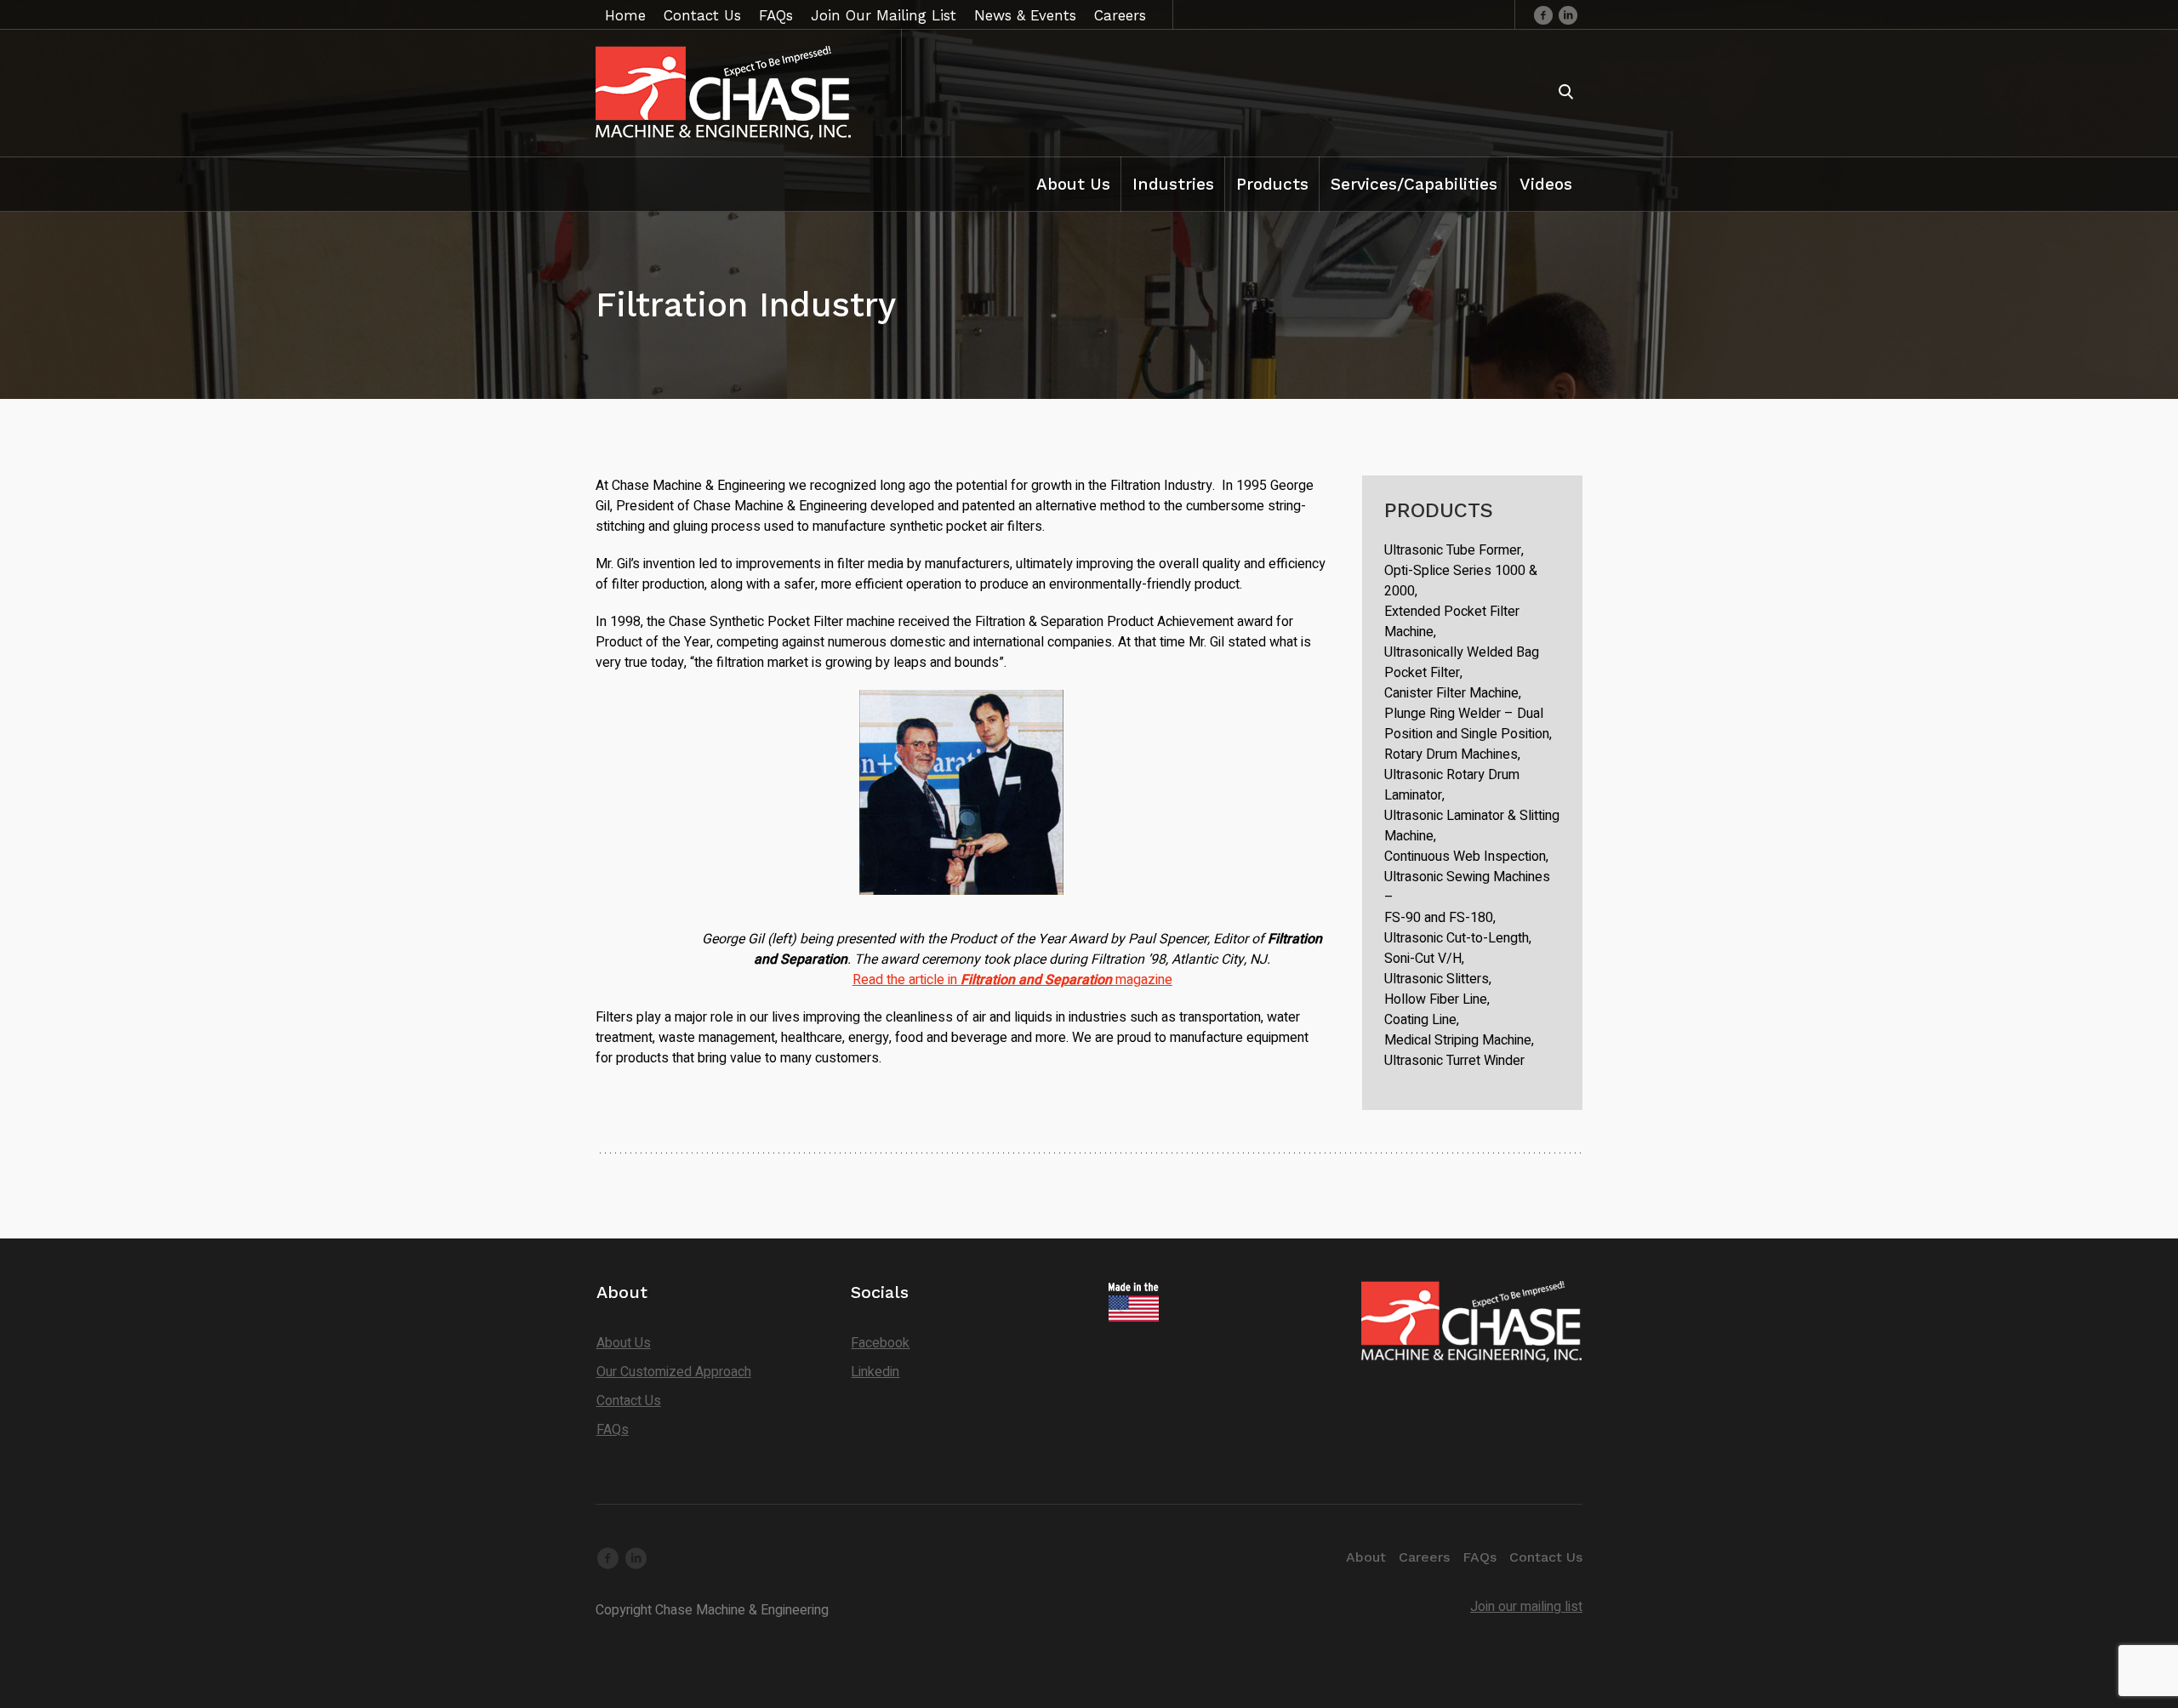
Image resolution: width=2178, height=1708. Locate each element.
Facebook (880, 1343)
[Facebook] (1543, 14)
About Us (624, 1343)
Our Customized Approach (674, 1372)
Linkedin (875, 1372)
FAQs (613, 1430)
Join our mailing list (1526, 1607)
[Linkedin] (1568, 14)
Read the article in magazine (1012, 980)
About (1366, 1557)
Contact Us (629, 1401)
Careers (1424, 1557)
